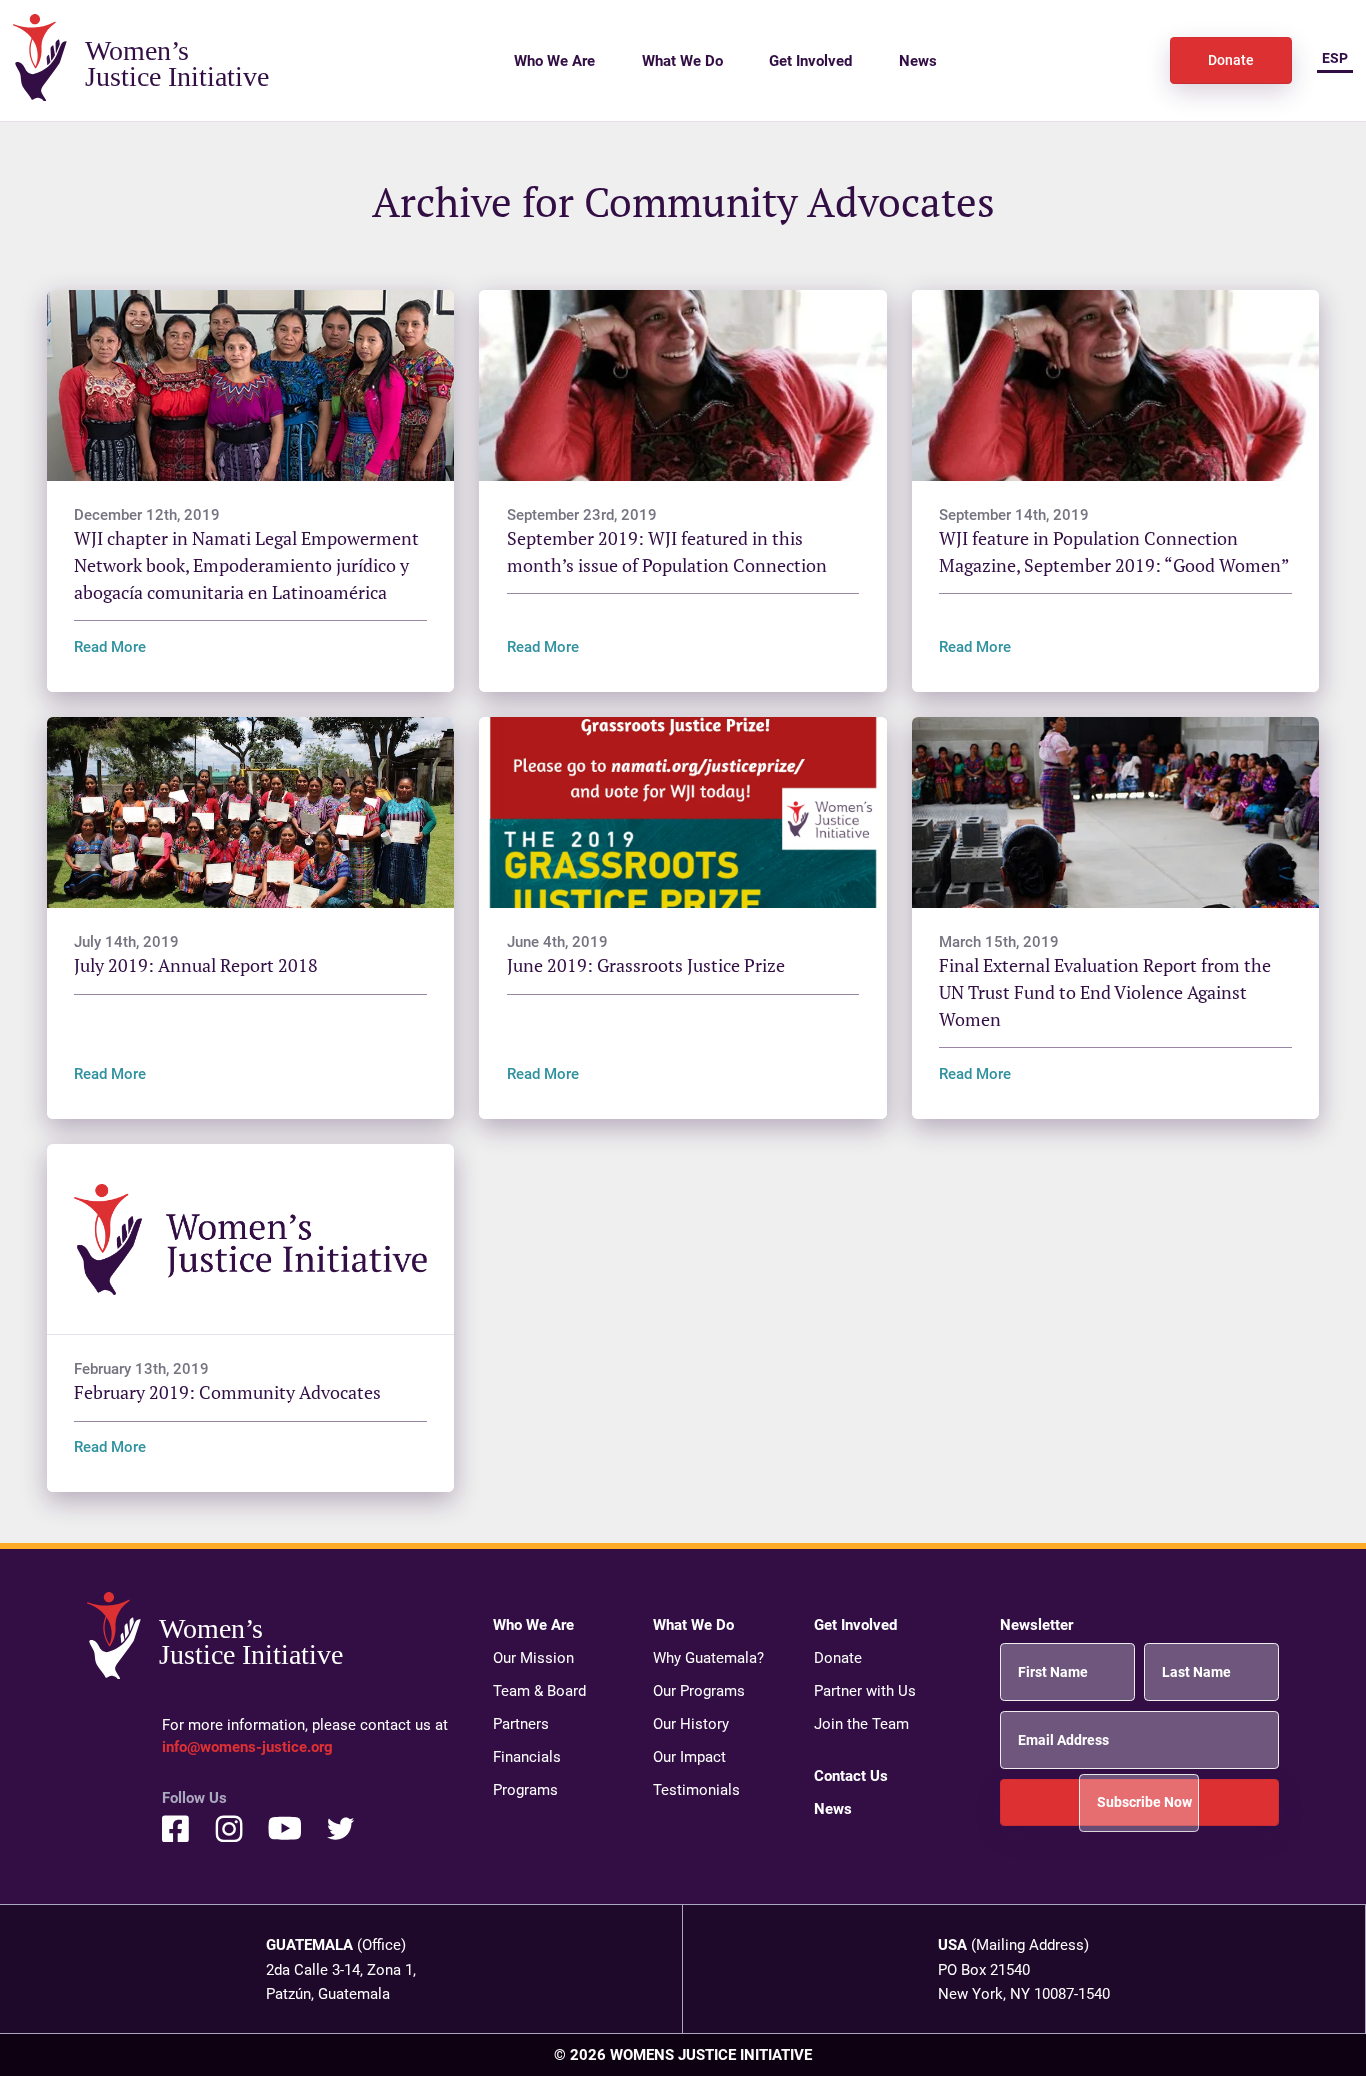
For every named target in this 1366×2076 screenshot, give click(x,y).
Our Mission (533, 1657)
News (918, 60)
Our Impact (689, 1756)
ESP (1335, 58)
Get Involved (810, 60)
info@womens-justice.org (247, 1746)
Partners (521, 1723)
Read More (110, 646)
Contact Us (851, 1775)
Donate (1231, 60)
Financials (527, 1756)
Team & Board (539, 1690)
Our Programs (699, 1690)
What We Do (682, 60)
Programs (525, 1789)
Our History (691, 1723)
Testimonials (696, 1789)
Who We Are (554, 60)
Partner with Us (865, 1690)
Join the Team (861, 1723)
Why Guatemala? (708, 1657)
